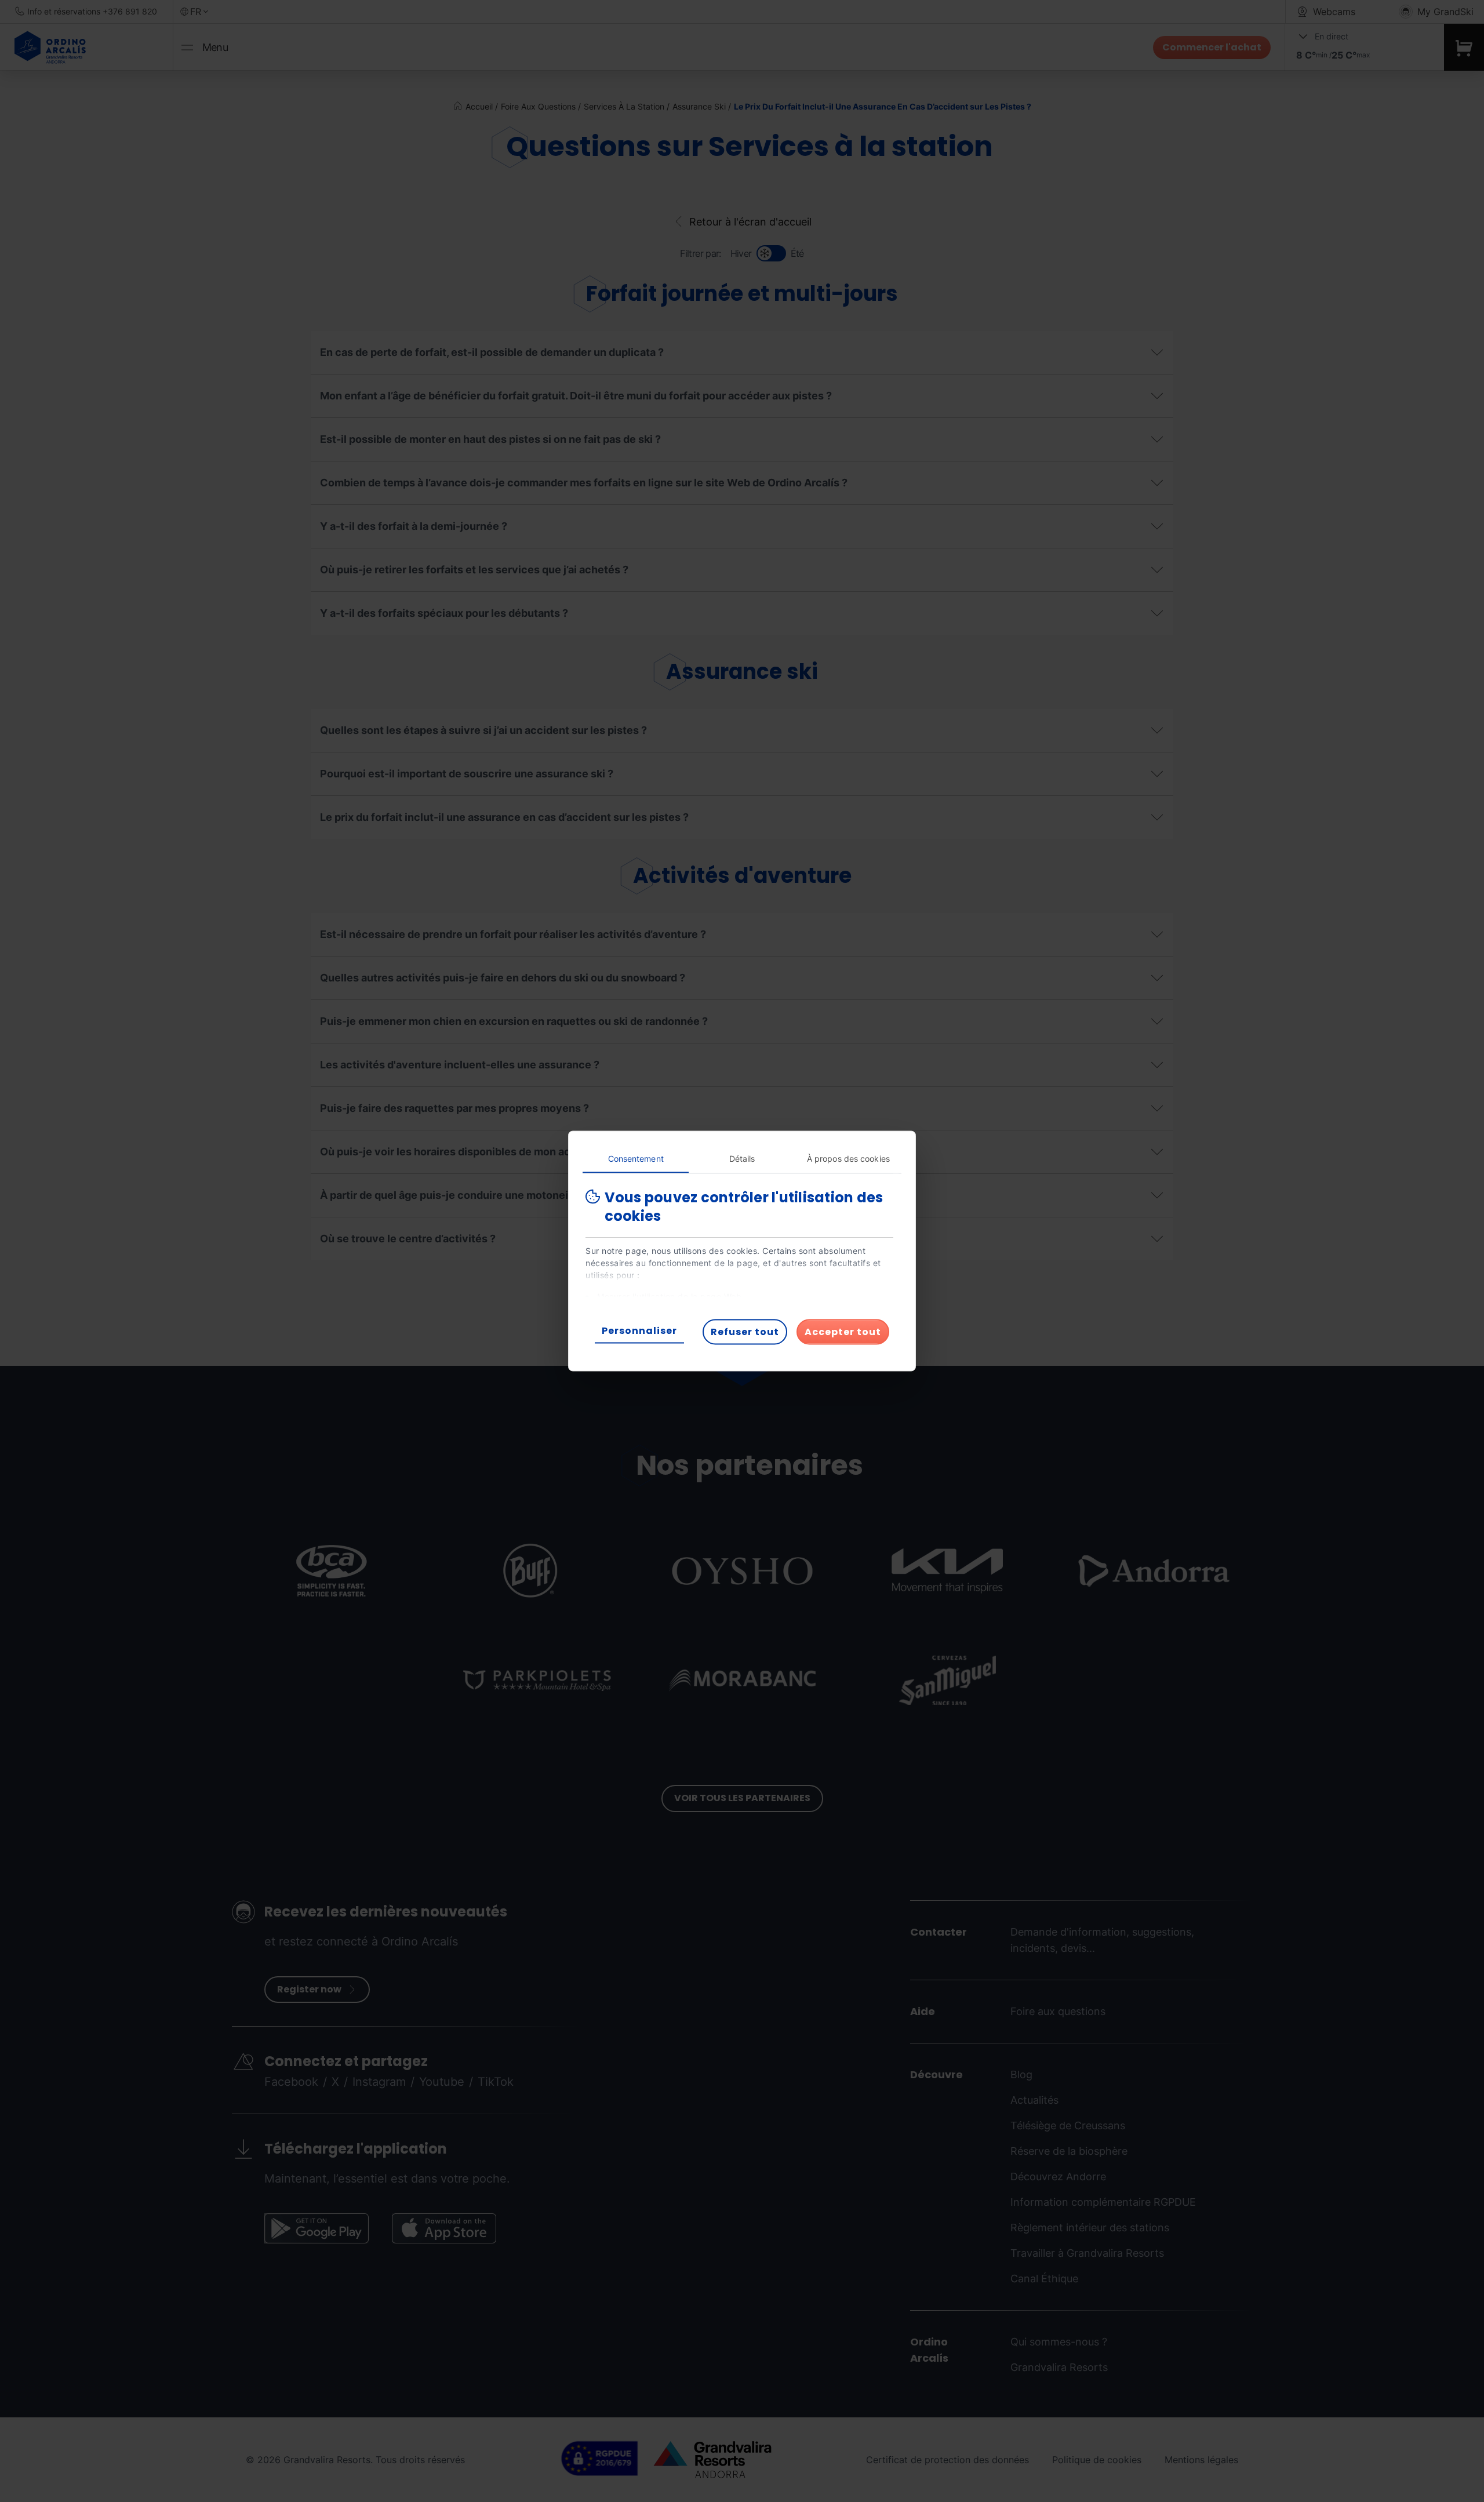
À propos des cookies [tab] (848, 1159)
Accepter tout (843, 1332)
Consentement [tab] (636, 1159)
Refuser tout (745, 1332)
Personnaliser (639, 1331)
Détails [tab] (742, 1159)
